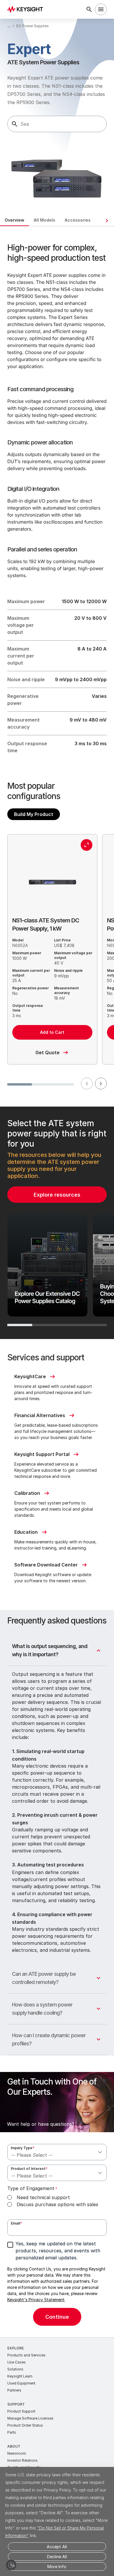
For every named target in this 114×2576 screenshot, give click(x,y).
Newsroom (17, 2453)
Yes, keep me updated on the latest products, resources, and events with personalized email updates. (58, 2251)
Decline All (57, 2557)
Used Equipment (21, 2383)
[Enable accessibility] (11, 2565)
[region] (57, 1223)
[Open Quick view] (87, 845)
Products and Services (26, 2355)
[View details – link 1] (27, 9)
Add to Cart (52, 1032)
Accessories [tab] (78, 220)
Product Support (21, 2411)
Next (101, 1083)
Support (16, 2404)
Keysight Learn (20, 2376)
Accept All (57, 2547)
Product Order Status (25, 2425)
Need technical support (43, 2197)
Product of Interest (29, 2169)
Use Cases (17, 2362)
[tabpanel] (57, 1282)
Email (16, 2223)
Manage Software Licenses (30, 2418)
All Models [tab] (44, 220)
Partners (14, 2390)
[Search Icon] (89, 9)
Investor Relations (23, 2460)
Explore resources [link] (57, 1195)
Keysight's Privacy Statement (36, 2300)
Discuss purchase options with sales (57, 2204)
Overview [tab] (14, 220)
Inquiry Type (23, 2148)
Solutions (15, 2369)
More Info (57, 2566)
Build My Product (34, 814)
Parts (12, 2432)
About (14, 2446)
